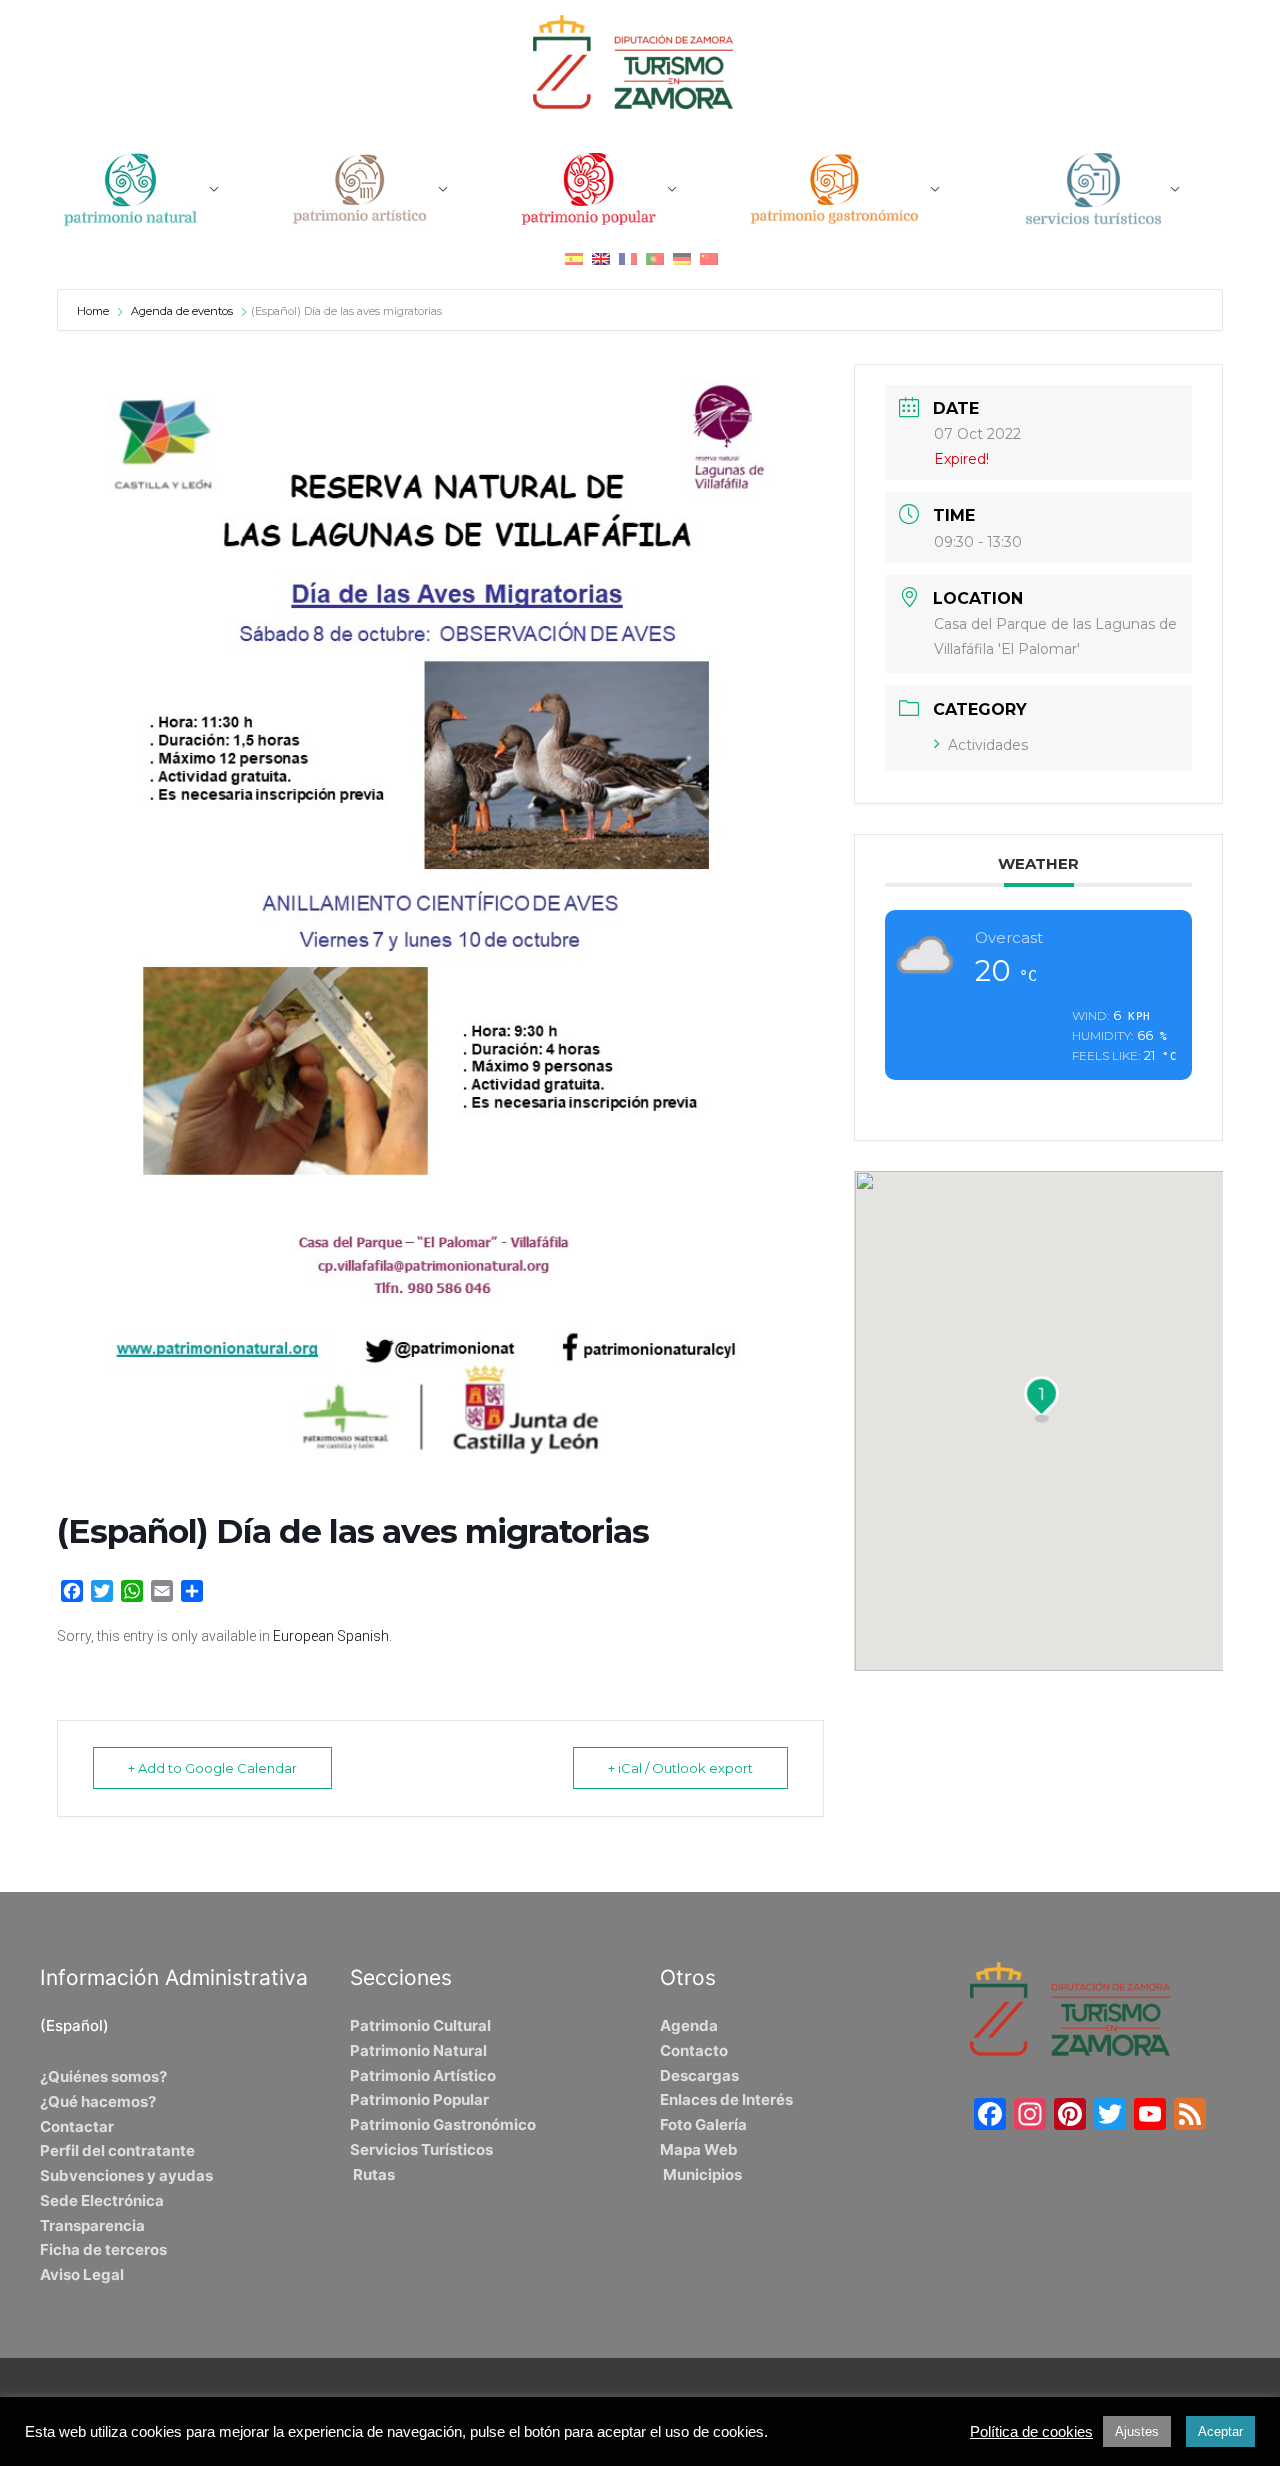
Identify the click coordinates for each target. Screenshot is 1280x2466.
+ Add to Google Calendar (212, 1768)
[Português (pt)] (655, 258)
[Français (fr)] (628, 258)
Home (94, 311)
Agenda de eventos (182, 311)
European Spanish (331, 1636)
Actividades (988, 745)
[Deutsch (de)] (682, 258)
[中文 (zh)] (709, 258)
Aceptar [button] (1220, 2431)
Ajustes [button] (1137, 2431)
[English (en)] (601, 258)
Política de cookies (1031, 2432)
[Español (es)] (574, 258)
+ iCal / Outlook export (680, 1768)
